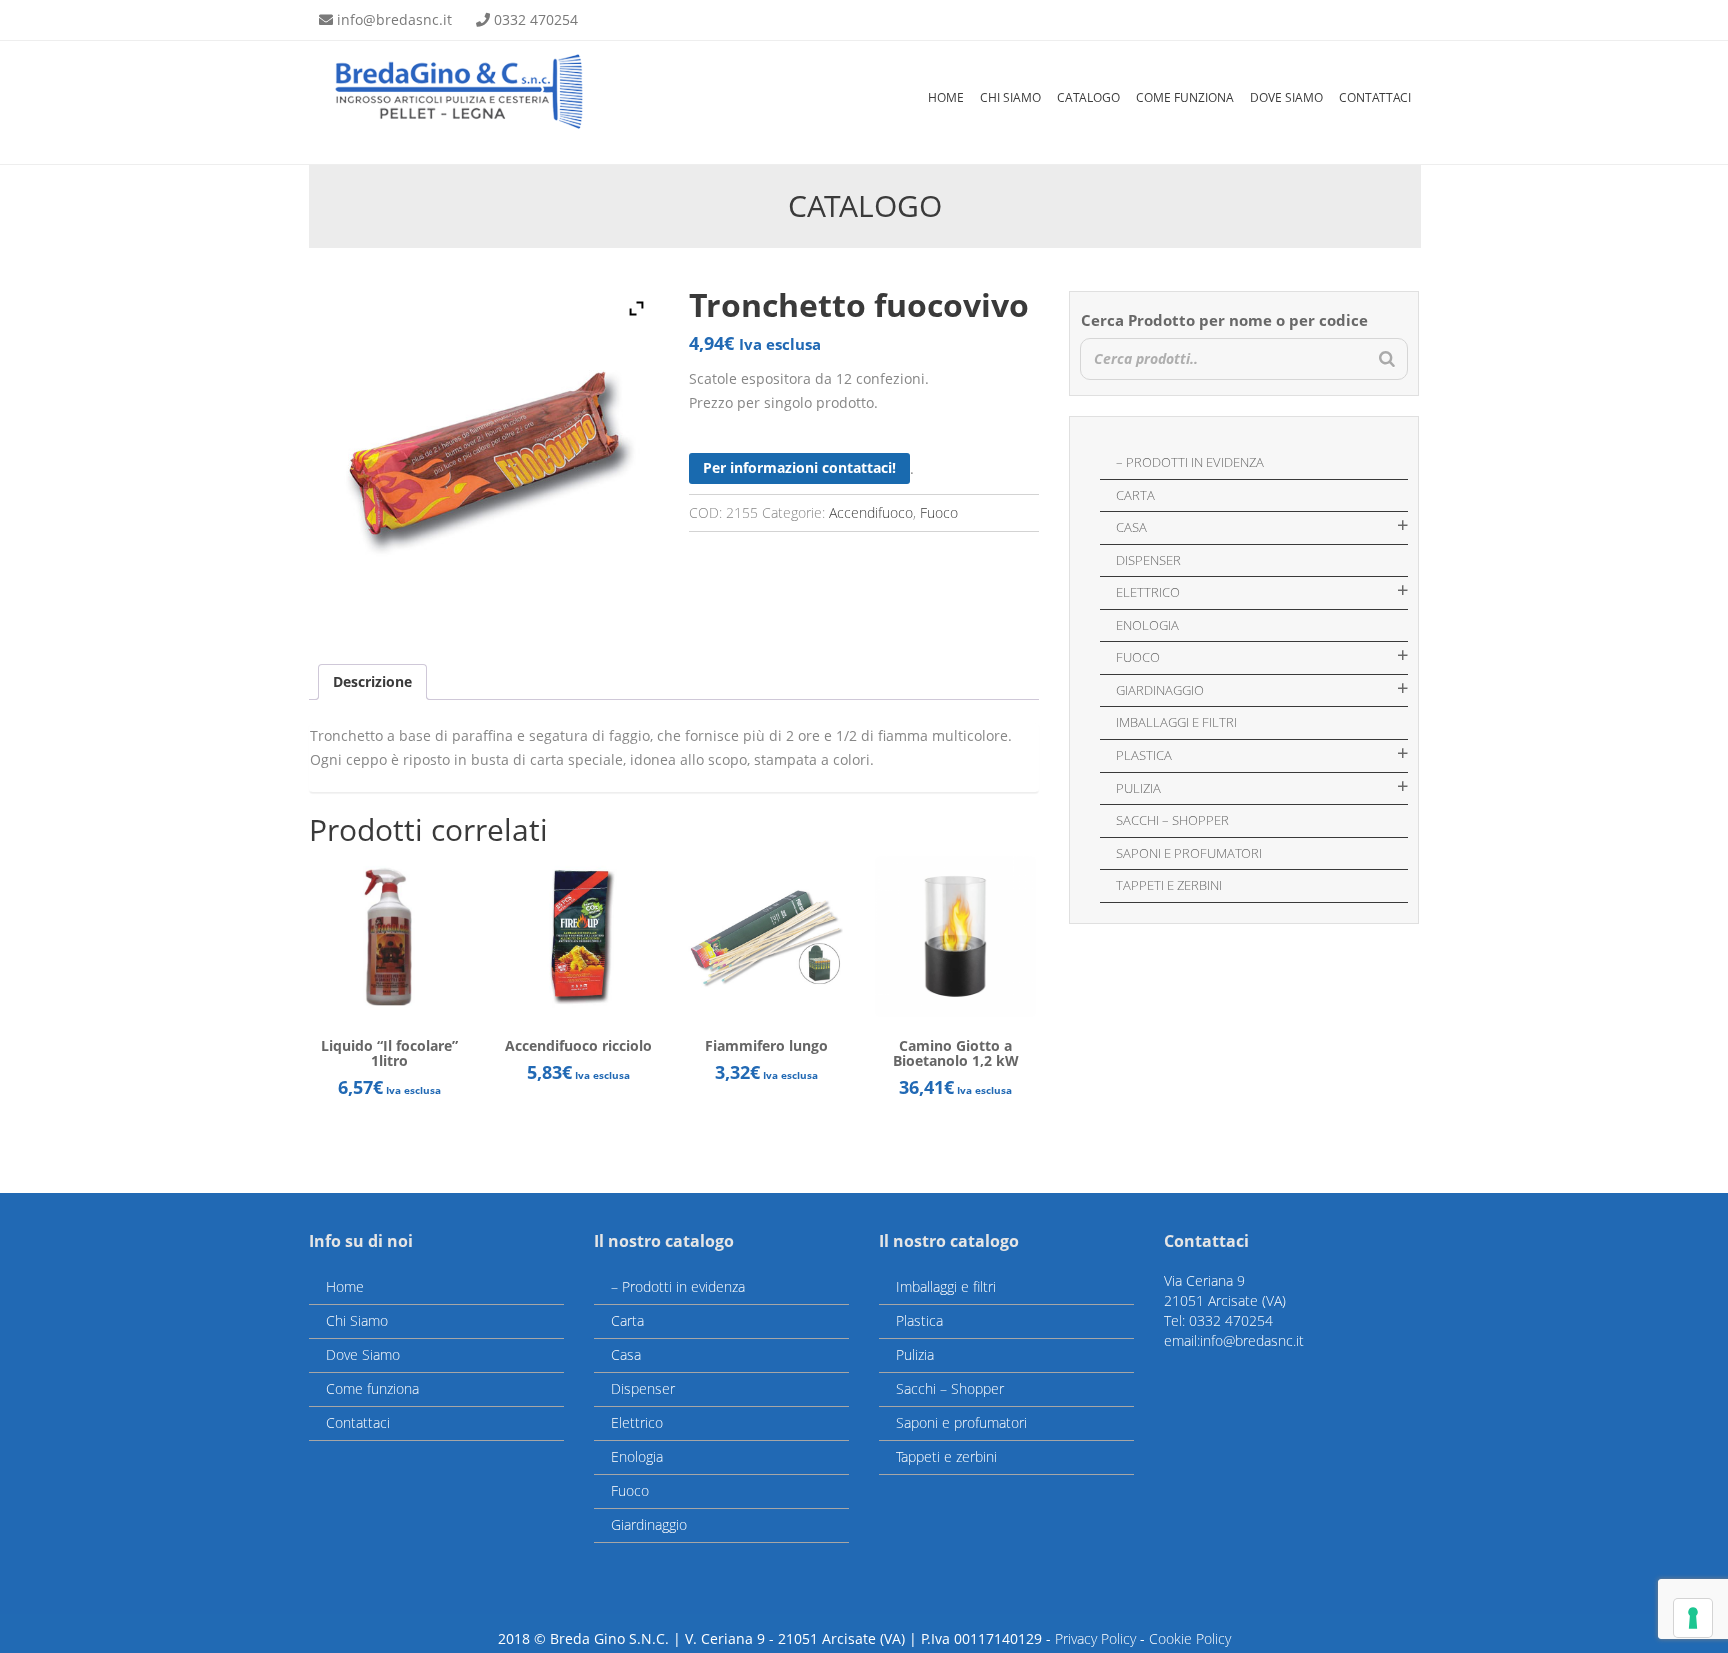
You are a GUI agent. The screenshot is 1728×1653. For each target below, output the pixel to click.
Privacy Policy (1095, 1638)
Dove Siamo (1286, 97)
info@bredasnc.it (394, 19)
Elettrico (1148, 592)
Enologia (1147, 625)
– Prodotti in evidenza (1190, 462)
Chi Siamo (1010, 97)
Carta (1135, 495)
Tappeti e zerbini (1169, 885)
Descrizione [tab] (372, 681)
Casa (1131, 527)
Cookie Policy (1190, 1638)
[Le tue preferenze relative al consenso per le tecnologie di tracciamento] (1693, 1618)
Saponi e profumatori (1189, 853)
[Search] (1387, 359)
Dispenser (1148, 560)
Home (946, 97)
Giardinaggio (1160, 690)
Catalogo (1088, 97)
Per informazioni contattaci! (799, 467)
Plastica (1144, 755)
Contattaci (1375, 97)
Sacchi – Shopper (1172, 820)
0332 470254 (536, 19)
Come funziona (1185, 97)
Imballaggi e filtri (1176, 722)
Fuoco (939, 512)
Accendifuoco (871, 512)
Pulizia (1138, 788)
